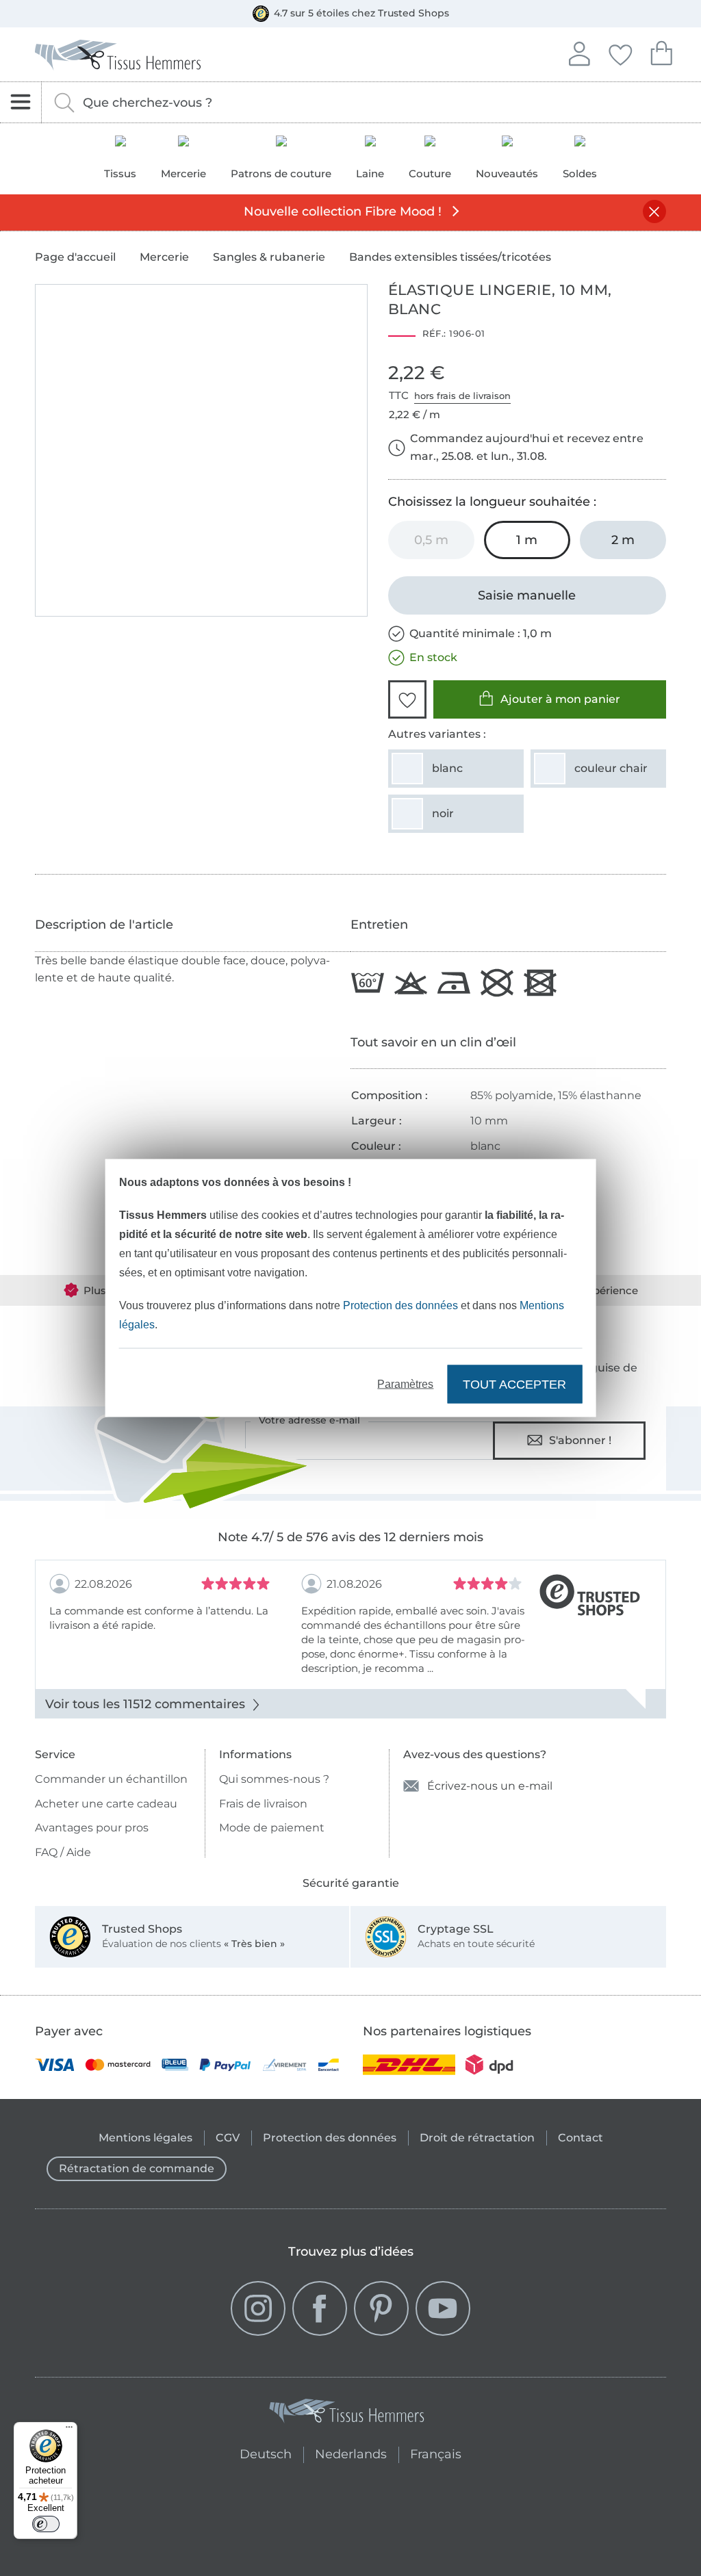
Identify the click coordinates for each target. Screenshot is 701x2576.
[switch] (46, 2524)
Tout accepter (514, 1384)
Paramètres (405, 1384)
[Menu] (69, 2430)
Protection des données (400, 1305)
